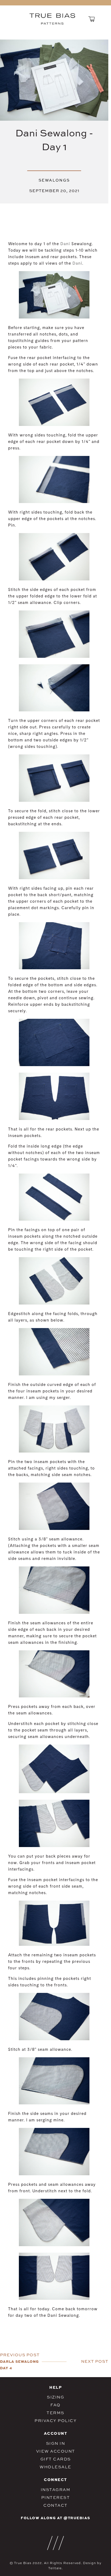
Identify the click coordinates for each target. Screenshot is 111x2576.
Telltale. (55, 2568)
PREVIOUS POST (20, 2355)
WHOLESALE (55, 2467)
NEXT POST (95, 2361)
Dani (65, 244)
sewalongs (54, 180)
